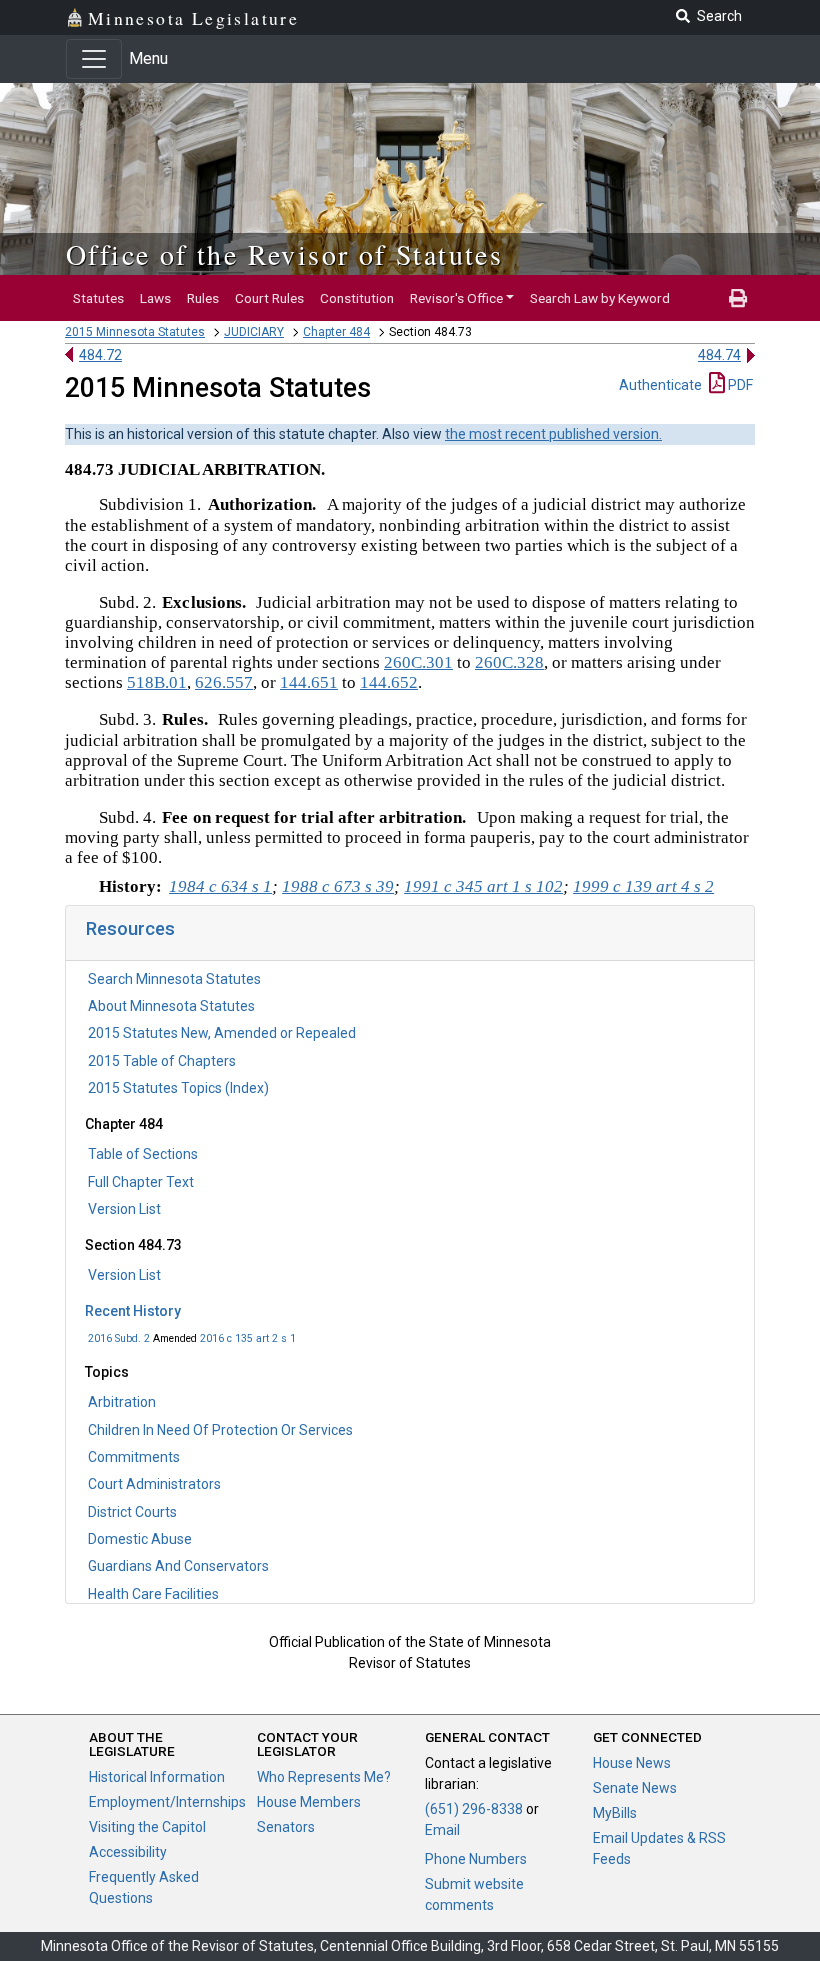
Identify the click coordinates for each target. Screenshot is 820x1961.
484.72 (100, 355)
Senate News (635, 1788)
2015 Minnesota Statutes (135, 332)
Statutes (98, 298)
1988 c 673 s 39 (338, 886)
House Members (309, 1802)
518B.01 (157, 682)
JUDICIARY (254, 332)
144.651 (309, 682)
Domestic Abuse (140, 1539)
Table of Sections (143, 1154)
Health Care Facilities (153, 1594)
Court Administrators (154, 1484)
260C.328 (509, 662)
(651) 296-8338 (474, 1809)
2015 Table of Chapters (162, 1061)
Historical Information (157, 1777)
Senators (286, 1827)
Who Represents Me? (324, 1777)
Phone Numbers (476, 1859)
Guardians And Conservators (178, 1566)
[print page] (738, 298)
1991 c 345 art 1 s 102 (483, 886)
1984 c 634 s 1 (220, 886)
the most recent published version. (553, 434)
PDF (739, 385)
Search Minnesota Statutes (174, 979)
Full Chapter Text (141, 1182)
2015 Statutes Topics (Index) (178, 1088)
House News (632, 1763)
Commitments (134, 1457)
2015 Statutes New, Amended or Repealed (222, 1033)
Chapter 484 (336, 332)
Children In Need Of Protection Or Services (220, 1430)
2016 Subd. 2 (119, 1338)
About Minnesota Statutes (171, 1006)
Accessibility (128, 1852)
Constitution (357, 298)
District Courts (132, 1512)
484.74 (719, 355)
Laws (155, 298)
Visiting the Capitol (147, 1827)
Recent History (133, 1311)
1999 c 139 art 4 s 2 (643, 886)
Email (442, 1830)
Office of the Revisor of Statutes (284, 254)
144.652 (389, 682)
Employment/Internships (167, 1802)
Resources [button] (130, 928)
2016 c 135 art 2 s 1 (248, 1338)
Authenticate (660, 385)
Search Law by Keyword (600, 298)
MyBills (615, 1813)
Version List (124, 1209)
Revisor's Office (456, 298)
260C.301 (418, 662)
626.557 (224, 682)
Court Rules (269, 298)
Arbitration (122, 1402)
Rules (203, 298)
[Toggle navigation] (94, 59)
